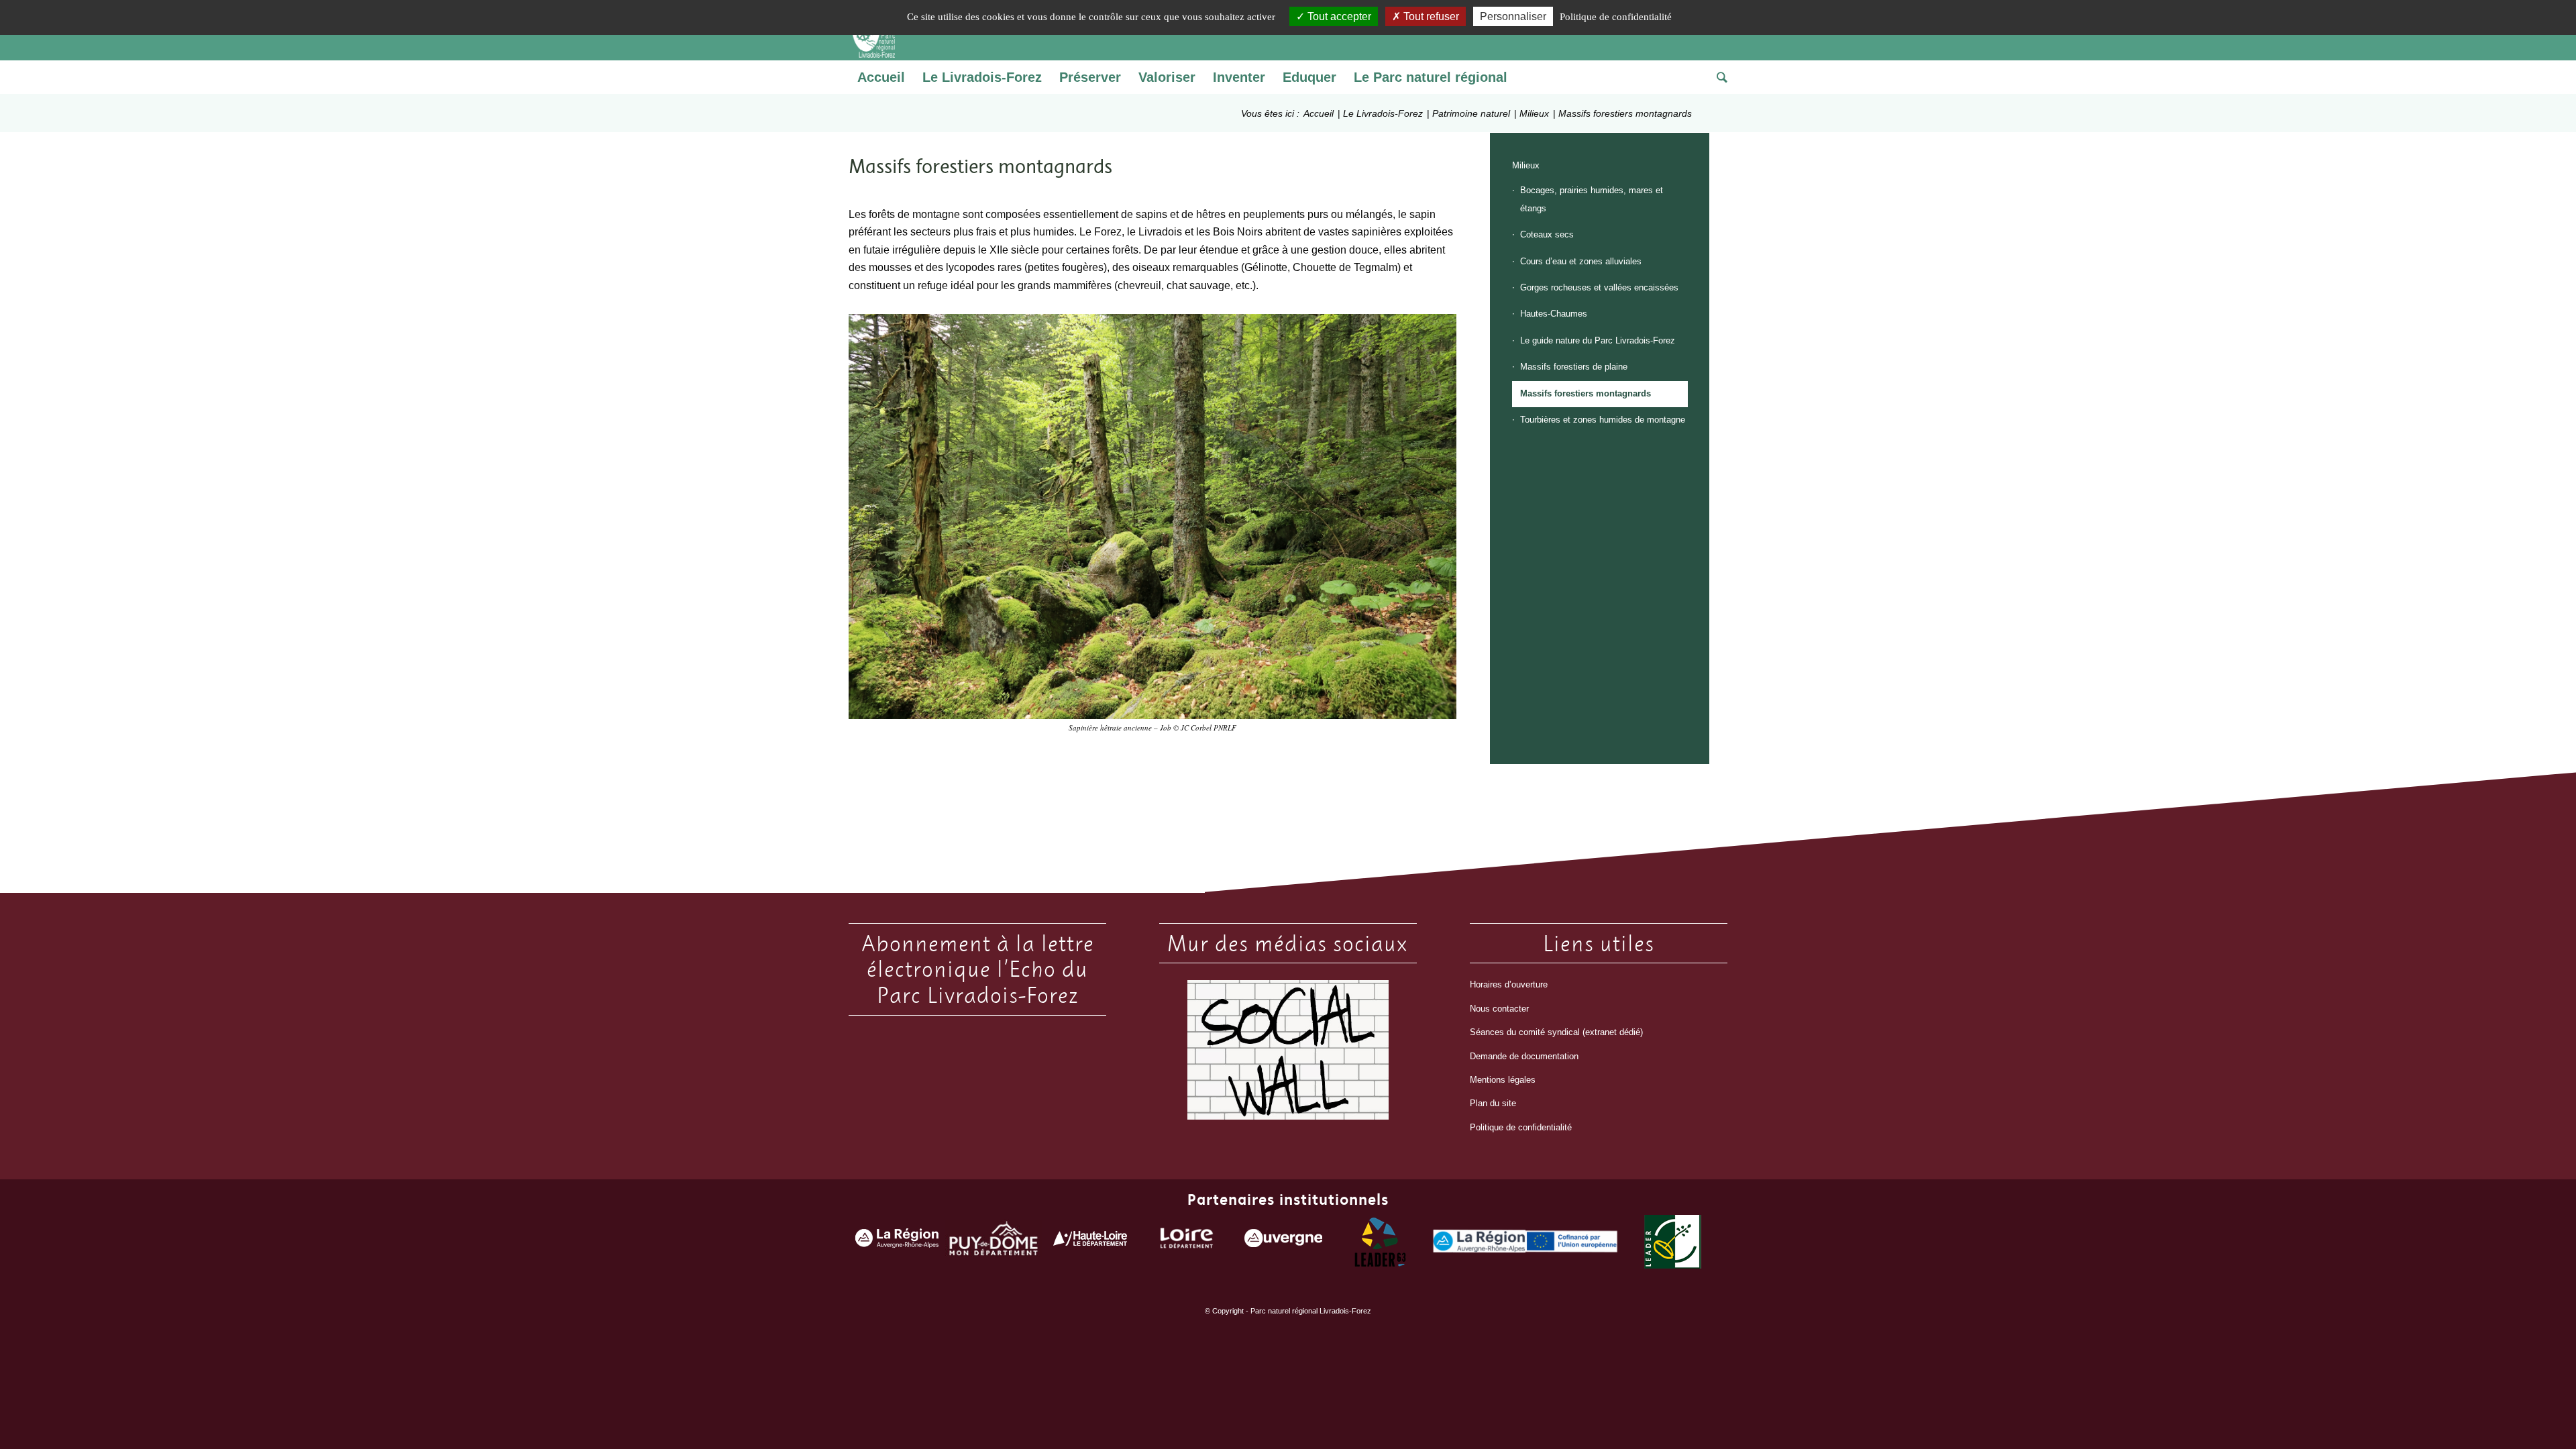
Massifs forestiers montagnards (1586, 393)
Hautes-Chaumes (1554, 314)
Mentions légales (1503, 1080)
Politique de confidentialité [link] (1616, 17)
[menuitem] (881, 77)
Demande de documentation (1524, 1056)
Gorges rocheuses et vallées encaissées (1599, 287)
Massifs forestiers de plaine (1574, 367)
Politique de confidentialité (1521, 1127)
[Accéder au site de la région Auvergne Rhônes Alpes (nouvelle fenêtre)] (897, 1241)
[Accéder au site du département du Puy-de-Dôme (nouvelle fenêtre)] (994, 1241)
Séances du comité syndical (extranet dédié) (1556, 1032)
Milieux (1526, 165)
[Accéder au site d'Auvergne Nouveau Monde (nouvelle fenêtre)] (1283, 1241)
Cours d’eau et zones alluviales (1581, 261)
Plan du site (1493, 1103)
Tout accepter (1338, 16)
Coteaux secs (1547, 234)
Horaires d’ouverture (1509, 984)
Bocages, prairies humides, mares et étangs (1592, 199)
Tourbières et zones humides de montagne (1603, 420)
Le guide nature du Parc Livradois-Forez (1598, 340)
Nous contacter (1499, 1009)
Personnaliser (1513, 16)
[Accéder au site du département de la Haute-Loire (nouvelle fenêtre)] (1090, 1241)
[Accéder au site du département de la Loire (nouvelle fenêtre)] (1187, 1241)
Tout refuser (1430, 16)
